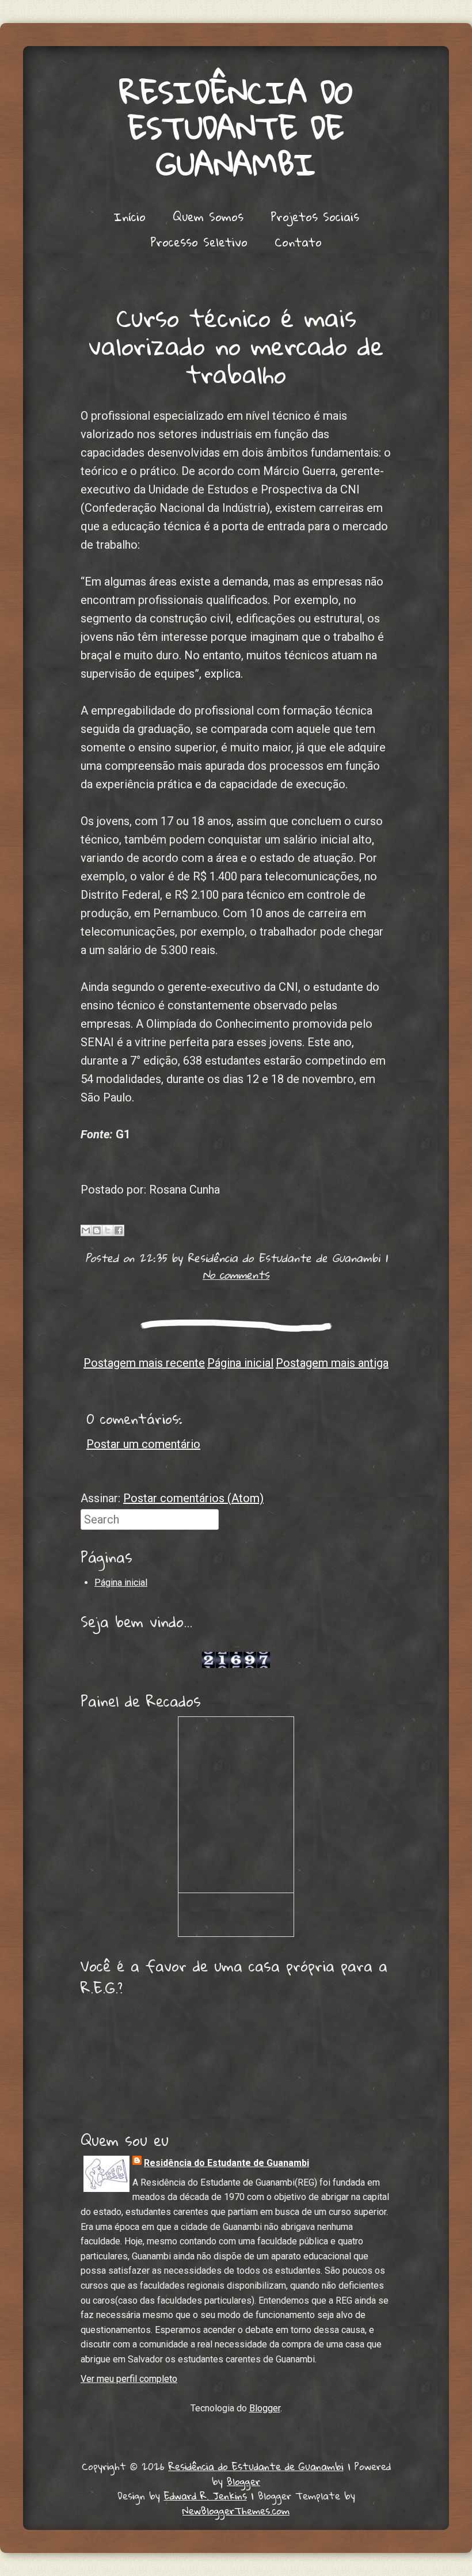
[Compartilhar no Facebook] (119, 1230)
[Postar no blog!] (97, 1230)
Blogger (265, 2408)
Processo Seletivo (199, 242)
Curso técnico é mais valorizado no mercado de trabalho (236, 345)
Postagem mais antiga (332, 1363)
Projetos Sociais (315, 216)
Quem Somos (208, 216)
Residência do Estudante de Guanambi (236, 128)
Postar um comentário (143, 1444)
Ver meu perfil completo (129, 2379)
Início (130, 216)
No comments (236, 1274)
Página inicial (240, 1363)
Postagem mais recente (144, 1363)
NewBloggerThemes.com (236, 2511)
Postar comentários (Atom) (193, 1498)
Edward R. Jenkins (205, 2496)
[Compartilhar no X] (108, 1230)
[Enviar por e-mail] (86, 1230)
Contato (298, 242)
